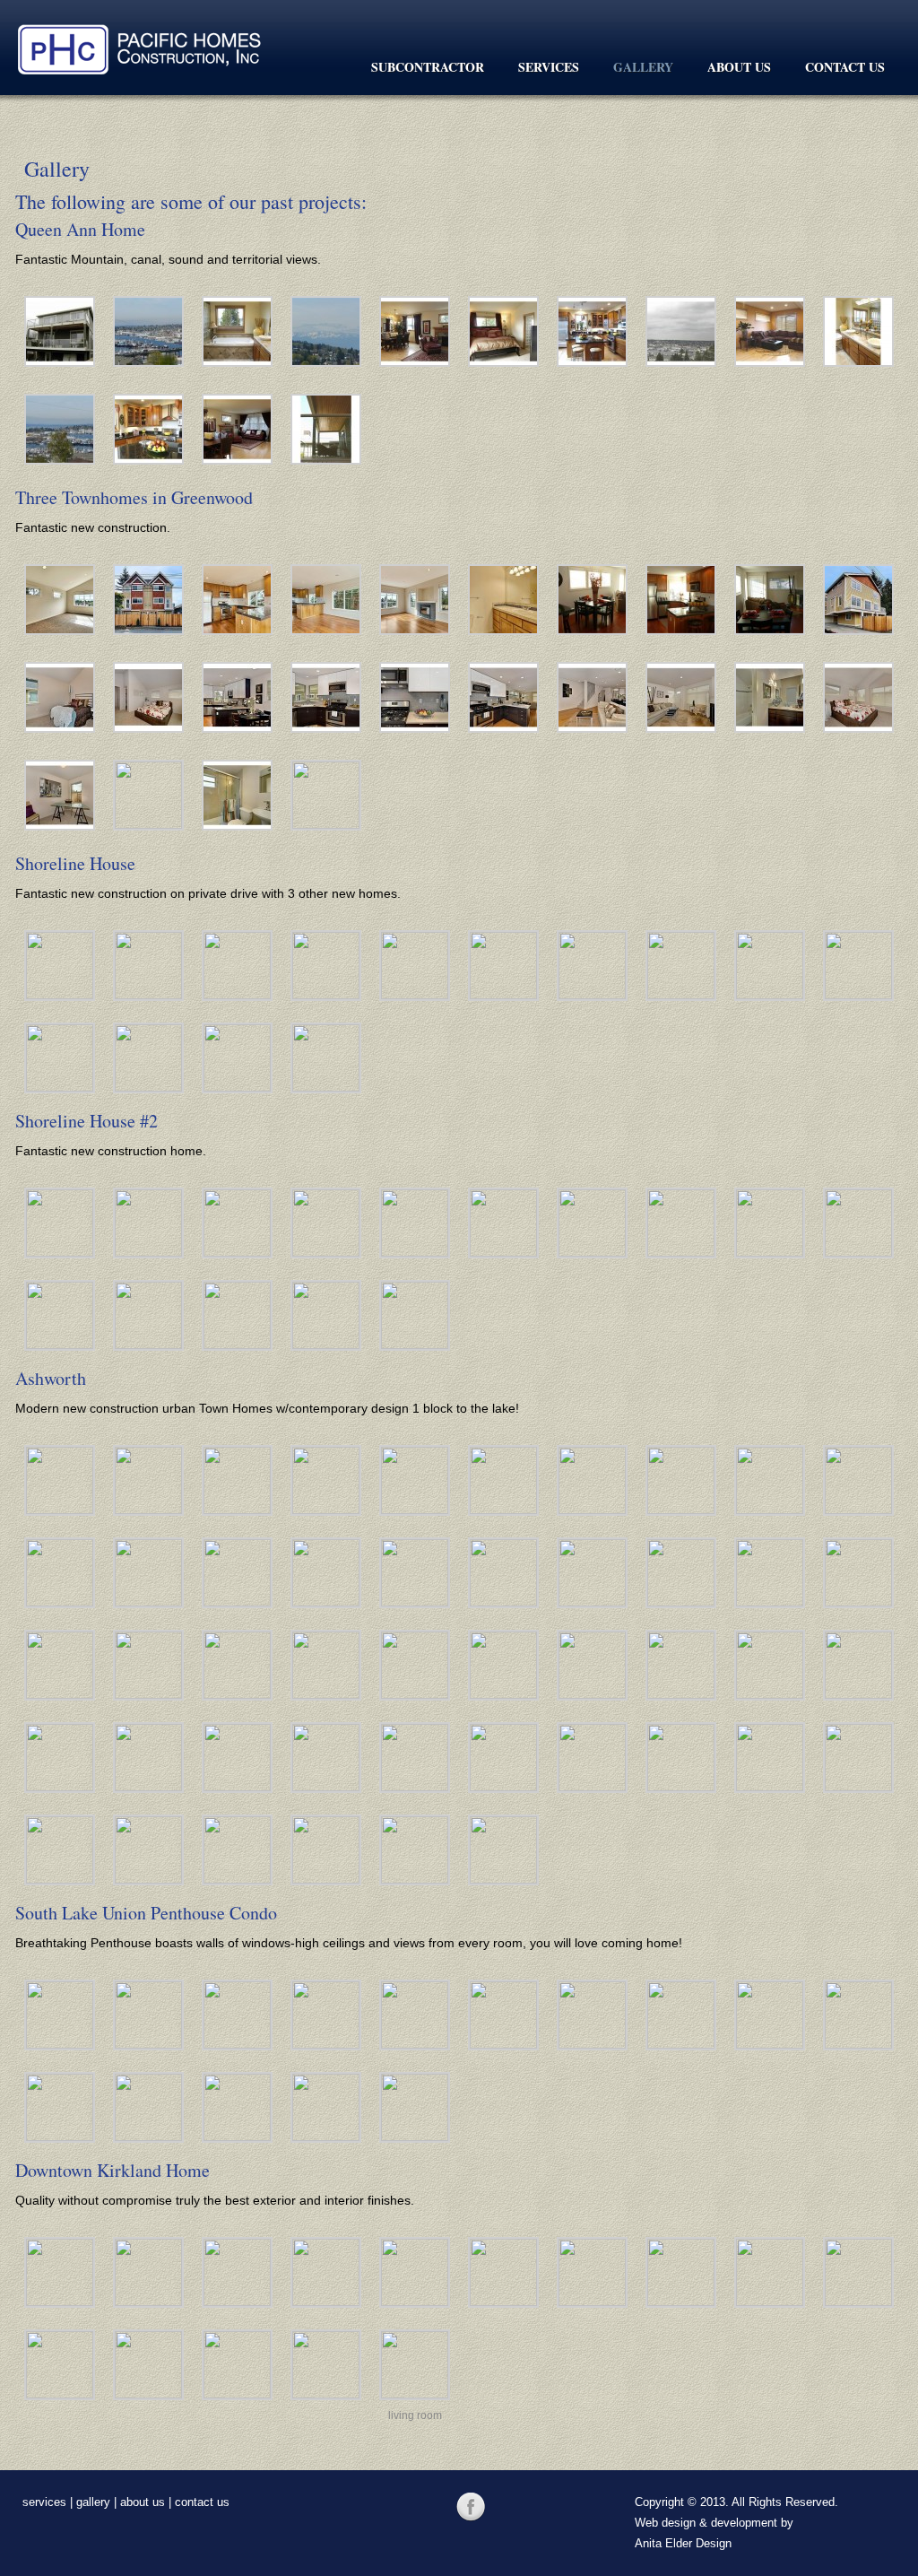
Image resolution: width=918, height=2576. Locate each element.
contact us (202, 2502)
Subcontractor (428, 67)
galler (90, 2502)
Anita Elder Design (683, 2543)
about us (143, 2502)
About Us (739, 67)
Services (549, 67)
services (44, 2502)
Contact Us (845, 67)
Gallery (643, 67)
